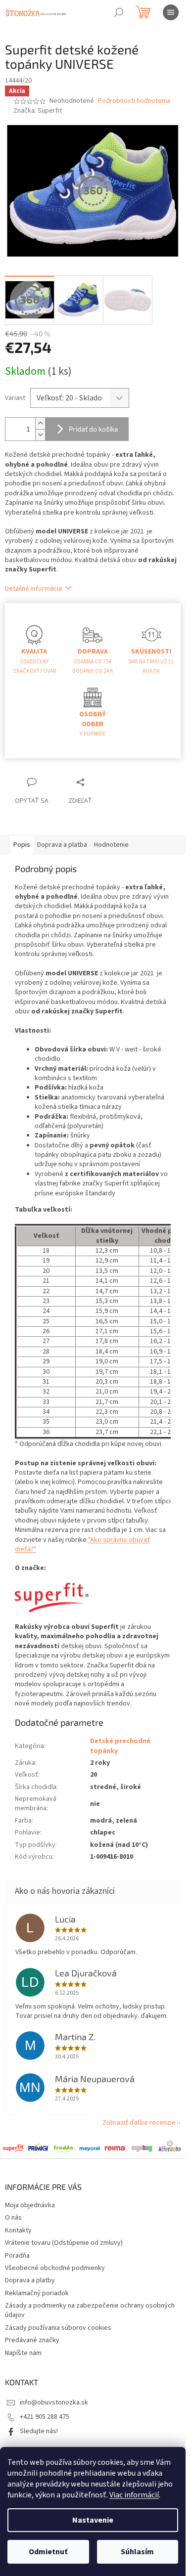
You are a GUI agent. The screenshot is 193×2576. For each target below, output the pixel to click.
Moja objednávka (30, 2205)
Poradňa (17, 2256)
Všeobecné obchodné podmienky (55, 2268)
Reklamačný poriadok (37, 2293)
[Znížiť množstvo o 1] (40, 435)
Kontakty (18, 2230)
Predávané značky (32, 2340)
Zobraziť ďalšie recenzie (139, 2123)
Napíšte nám (23, 2353)
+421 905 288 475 (45, 2417)
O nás (13, 2218)
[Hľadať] (119, 12)
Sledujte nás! (39, 2431)
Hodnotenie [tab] (111, 845)
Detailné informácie (34, 589)
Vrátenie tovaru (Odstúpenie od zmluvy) (64, 2243)
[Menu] (171, 12)
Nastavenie (93, 2520)
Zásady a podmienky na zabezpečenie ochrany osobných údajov (90, 2310)
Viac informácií (134, 2495)
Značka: (38, 111)
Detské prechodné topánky (120, 1746)
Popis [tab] (22, 845)
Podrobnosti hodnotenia (134, 101)
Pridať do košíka (94, 429)
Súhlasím (137, 2552)
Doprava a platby (30, 2280)
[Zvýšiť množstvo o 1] (40, 423)
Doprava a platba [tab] (62, 845)
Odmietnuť (48, 2552)
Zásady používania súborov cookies (58, 2328)
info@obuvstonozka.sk (54, 2402)
